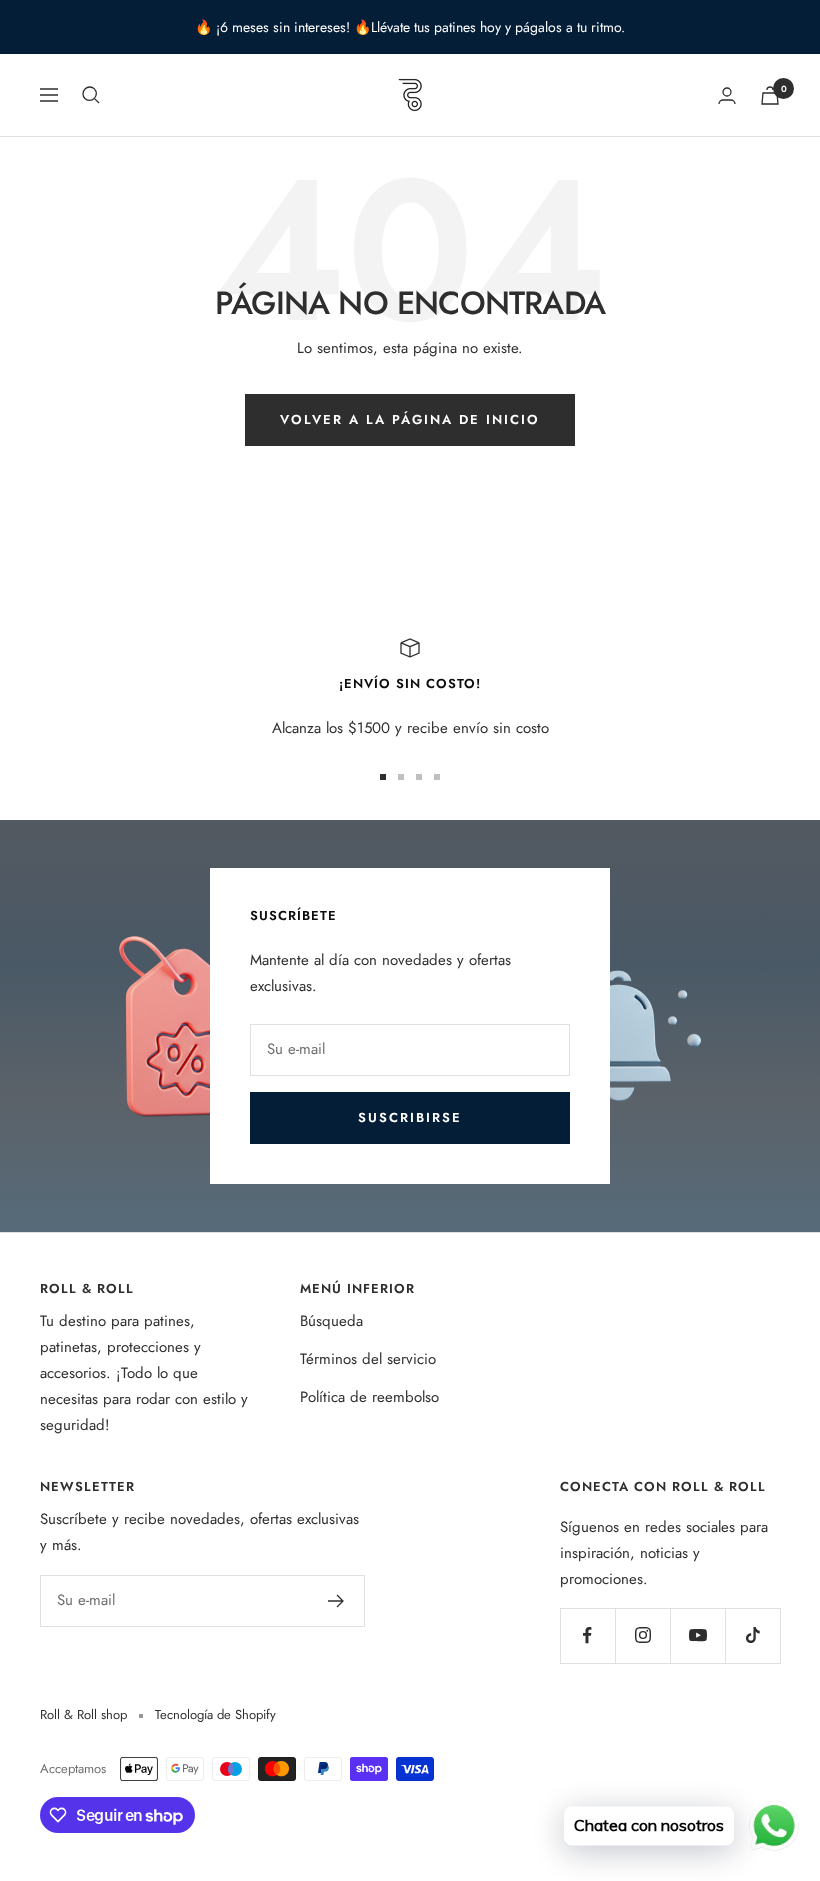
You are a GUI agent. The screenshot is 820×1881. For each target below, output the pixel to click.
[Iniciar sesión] (727, 95)
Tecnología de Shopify (215, 1714)
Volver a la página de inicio (410, 419)
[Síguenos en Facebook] (587, 1635)
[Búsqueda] (91, 95)
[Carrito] (770, 95)
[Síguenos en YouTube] (697, 1635)
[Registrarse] (336, 1601)
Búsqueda (331, 1321)
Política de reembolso (369, 1397)
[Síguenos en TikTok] (752, 1635)
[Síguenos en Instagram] (642, 1635)
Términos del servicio (368, 1359)
